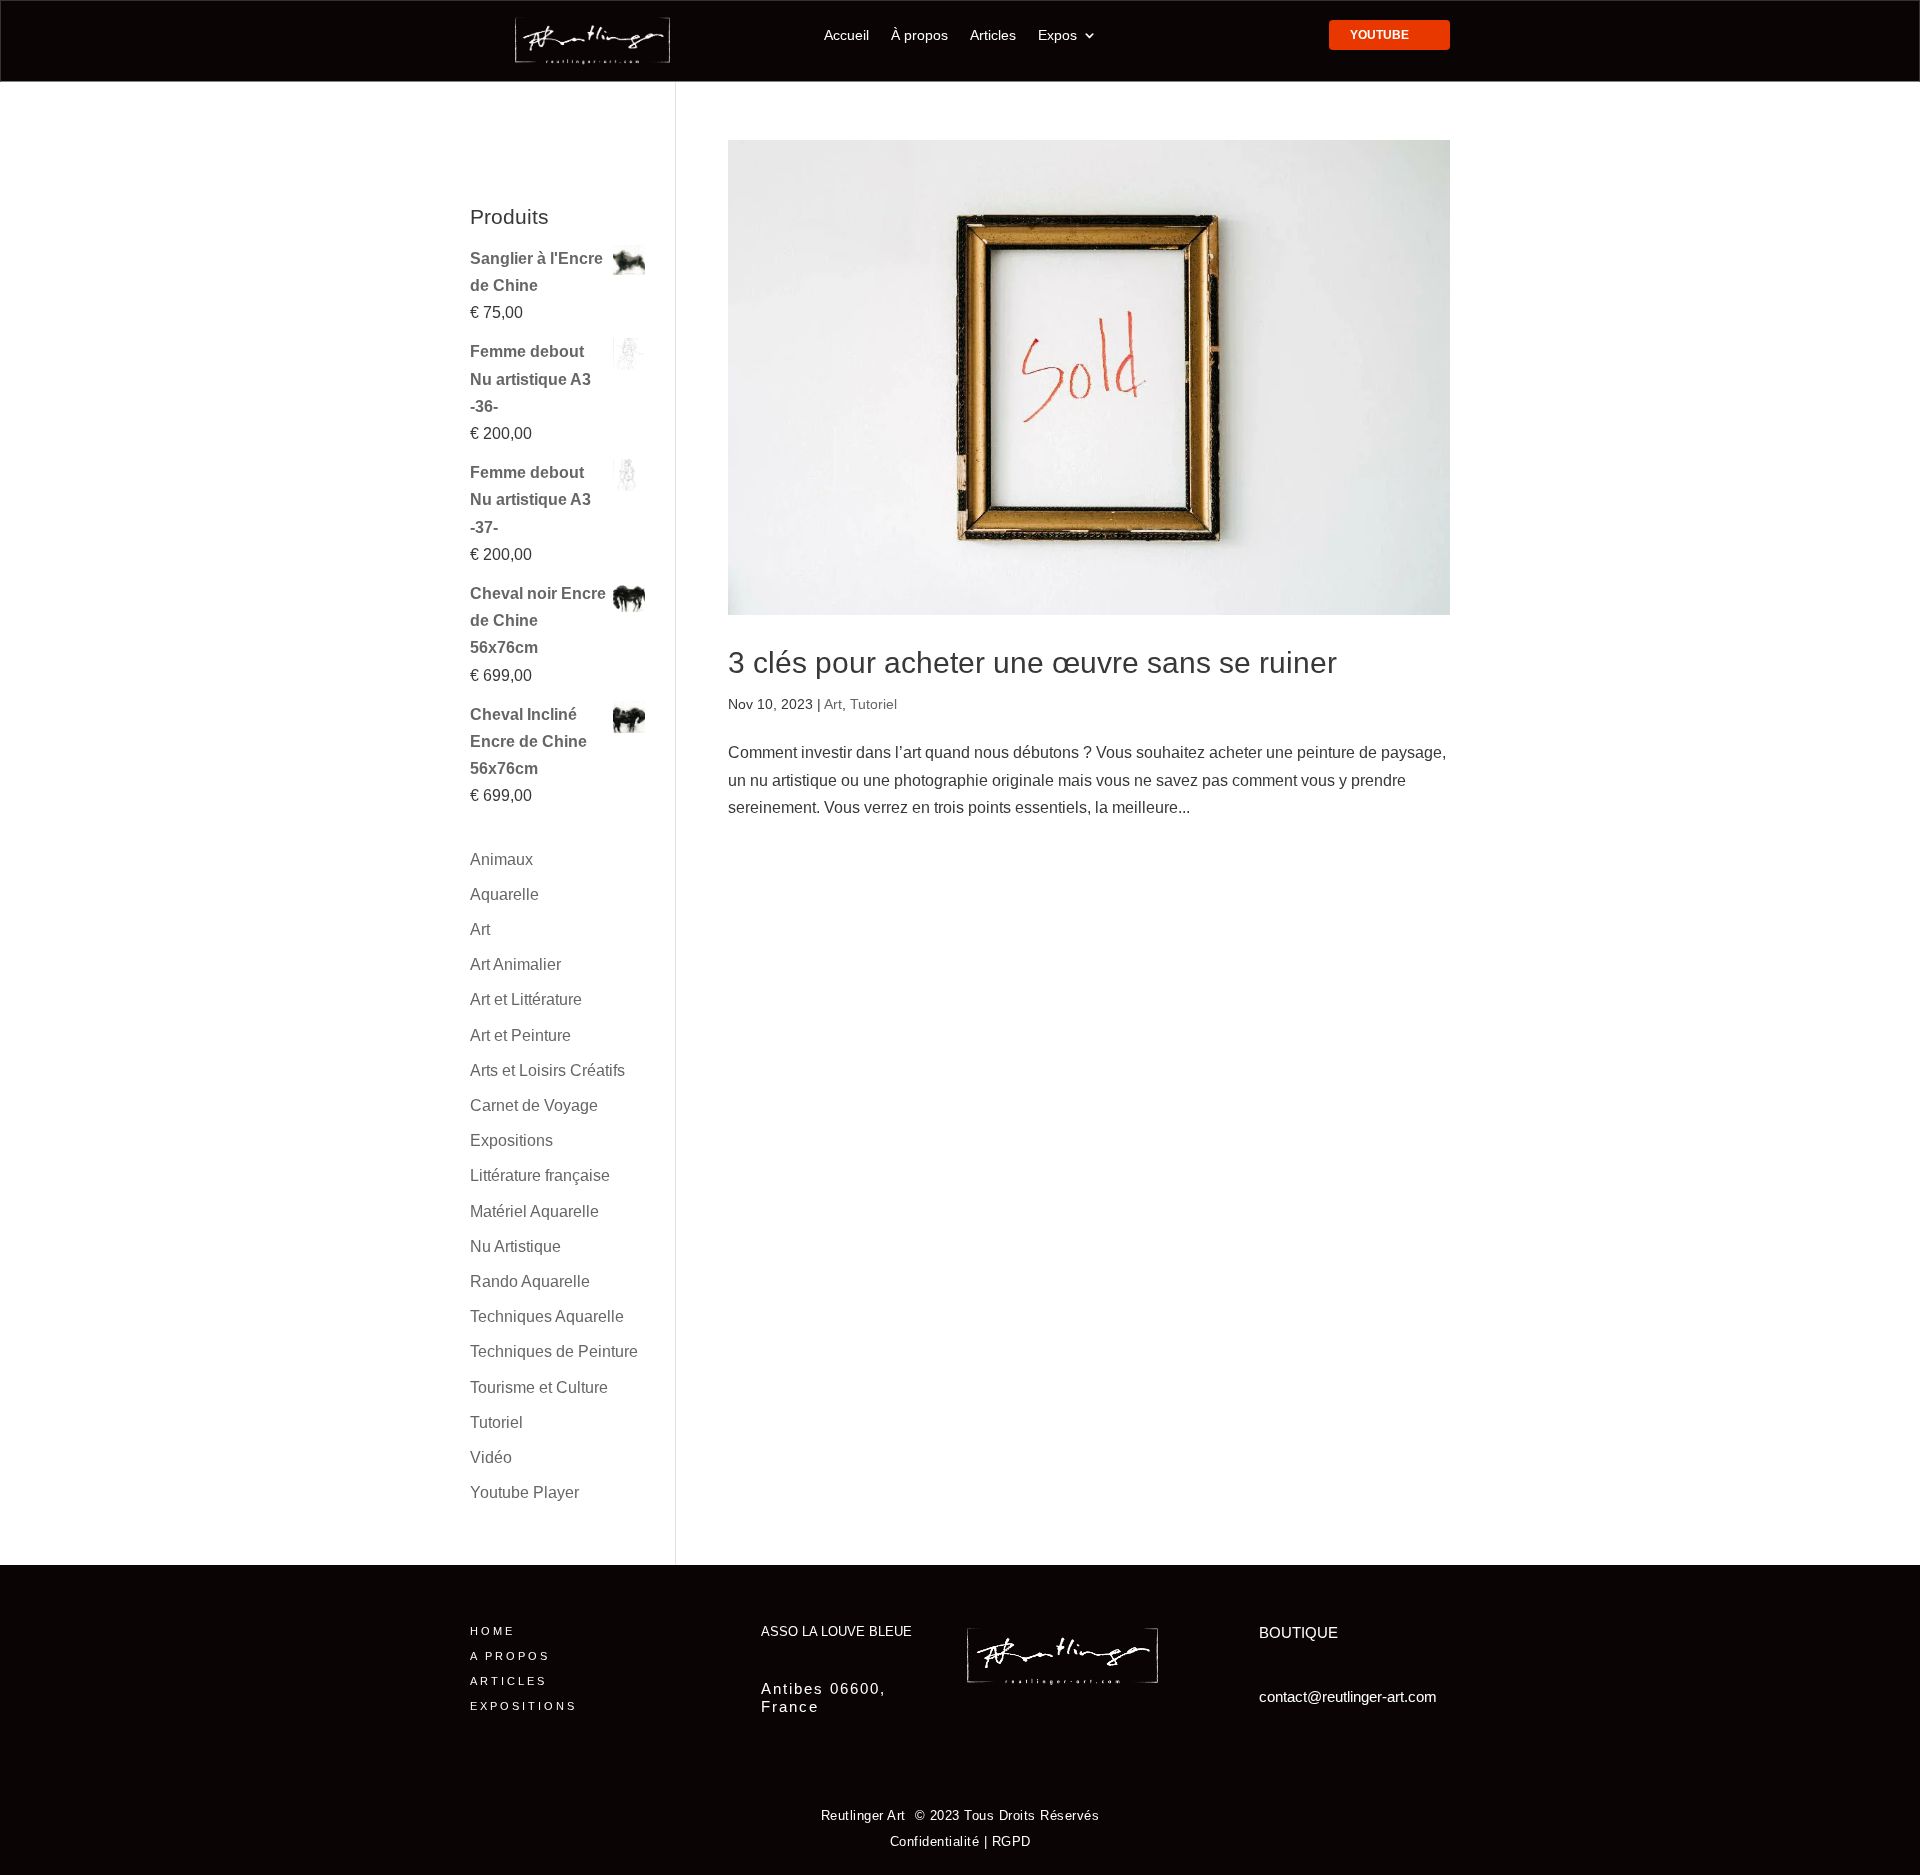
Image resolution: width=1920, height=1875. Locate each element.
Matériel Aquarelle (534, 1211)
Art (833, 704)
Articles (993, 35)
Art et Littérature (526, 999)
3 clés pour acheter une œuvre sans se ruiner (1032, 662)
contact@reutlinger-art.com (1348, 1696)
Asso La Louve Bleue (836, 1631)
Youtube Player (524, 1492)
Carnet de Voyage (534, 1105)
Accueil (846, 35)
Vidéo (491, 1457)
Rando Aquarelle (530, 1281)
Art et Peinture (520, 1035)
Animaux (501, 859)
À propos (919, 35)
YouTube (1379, 35)
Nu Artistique (515, 1246)
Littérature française (540, 1175)
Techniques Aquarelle (547, 1316)
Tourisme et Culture (539, 1387)
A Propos (510, 1656)
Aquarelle (504, 894)
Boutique (1298, 1632)
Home (492, 1631)
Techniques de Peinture (554, 1351)
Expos (1057, 35)
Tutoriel (873, 704)
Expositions (511, 1140)
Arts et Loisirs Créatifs (547, 1070)
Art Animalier (515, 964)
